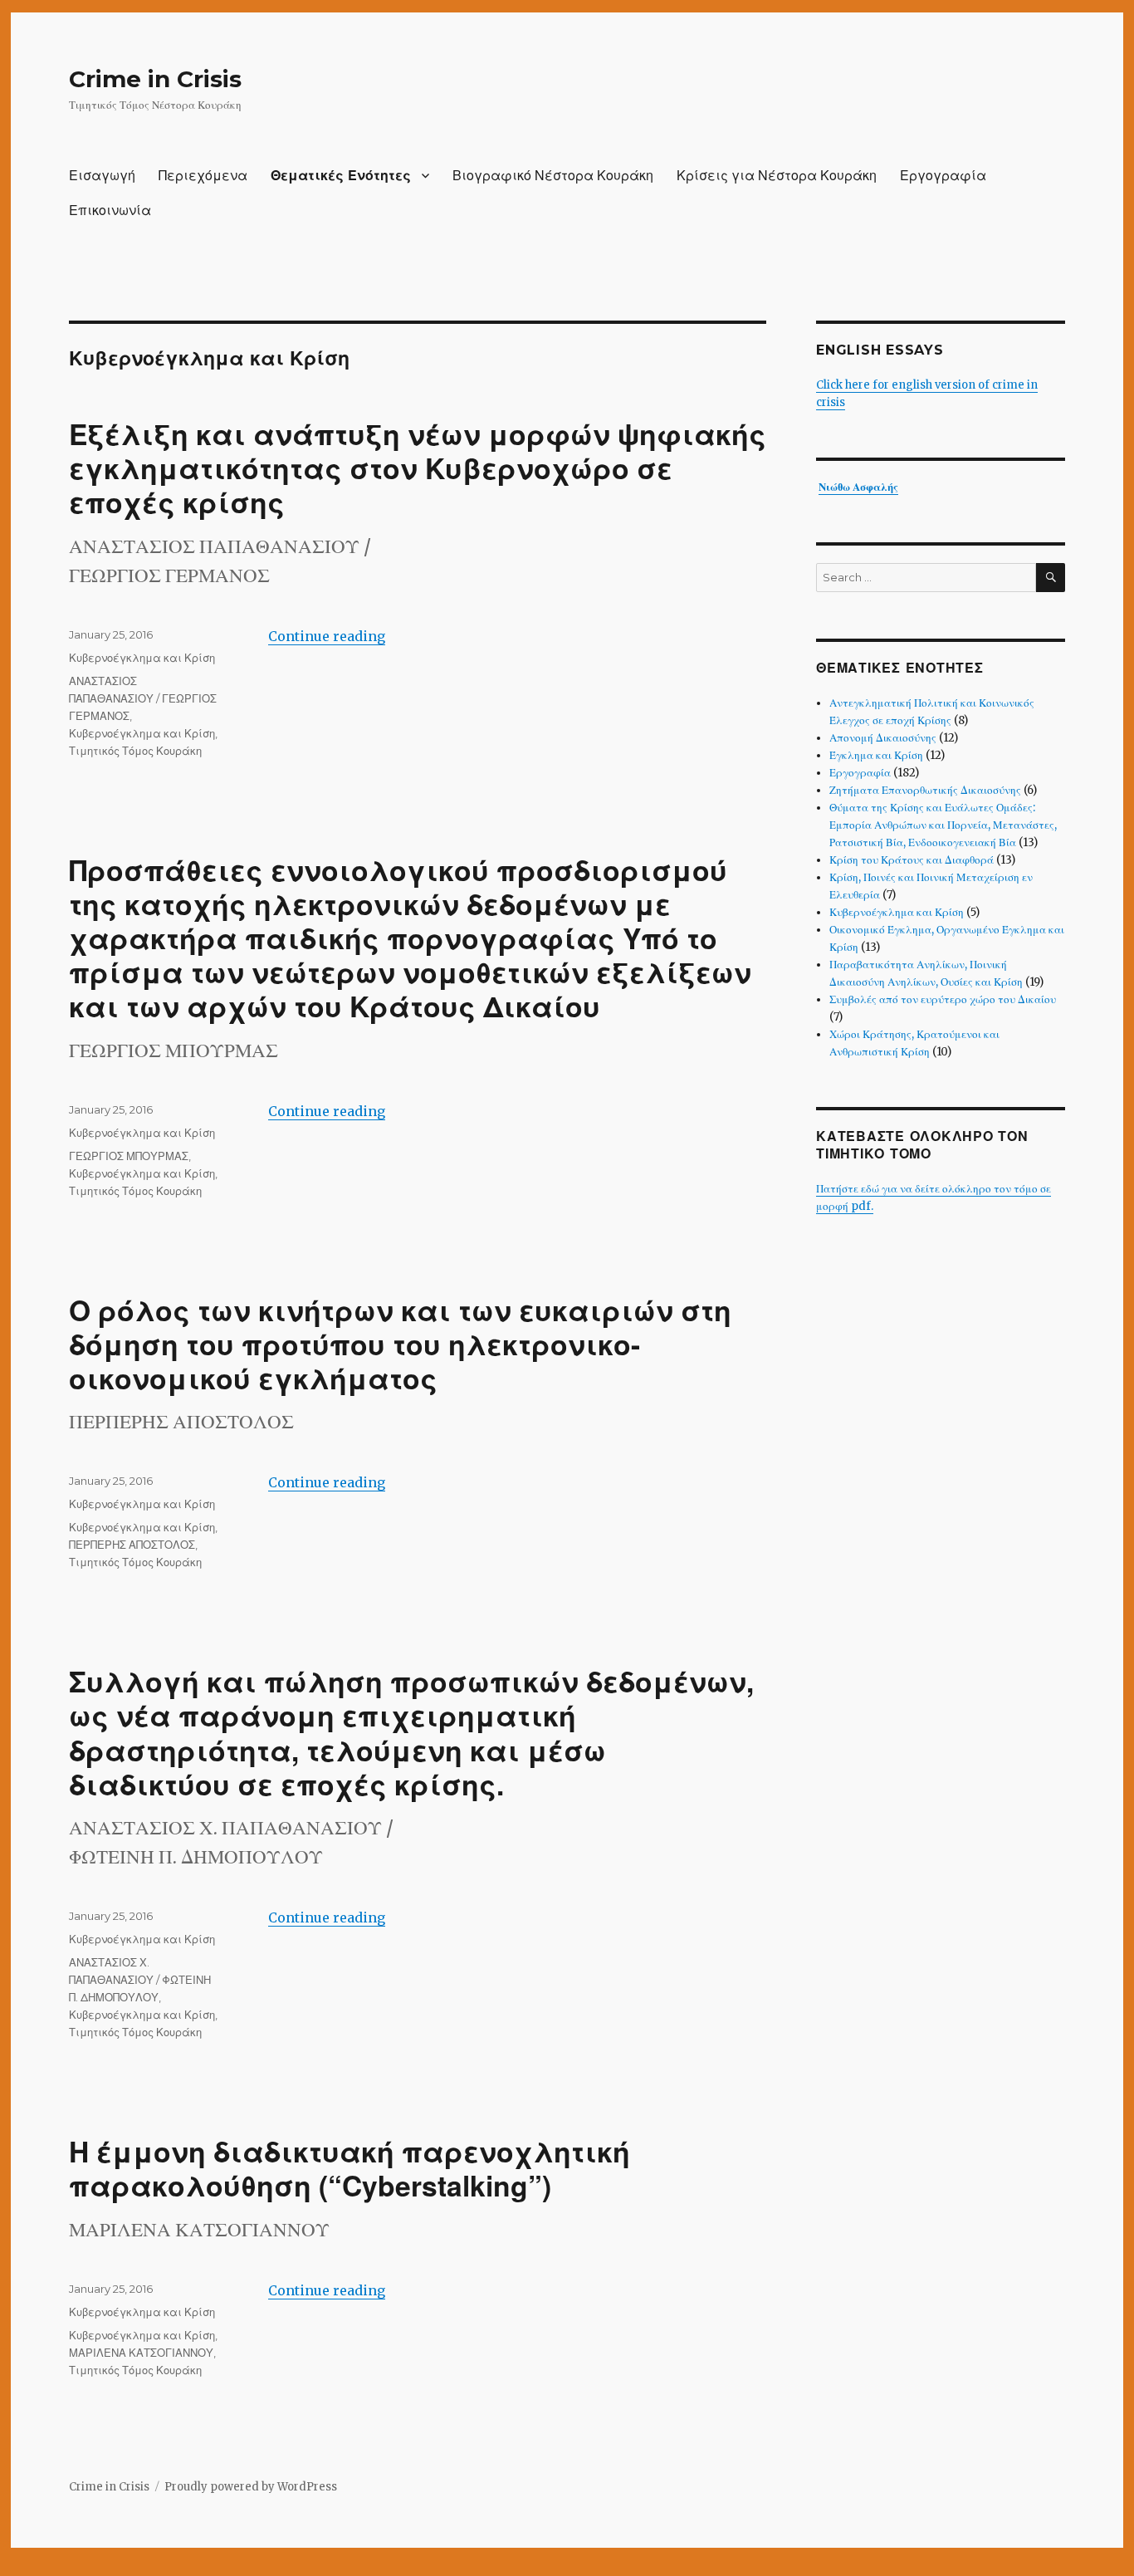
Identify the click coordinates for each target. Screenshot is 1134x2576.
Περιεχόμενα (203, 176)
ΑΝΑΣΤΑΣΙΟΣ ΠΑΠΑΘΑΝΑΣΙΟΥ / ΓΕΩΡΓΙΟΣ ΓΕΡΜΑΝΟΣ (143, 698)
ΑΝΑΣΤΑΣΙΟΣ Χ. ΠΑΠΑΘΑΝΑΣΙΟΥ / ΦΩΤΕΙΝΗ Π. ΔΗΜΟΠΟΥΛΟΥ (140, 1980)
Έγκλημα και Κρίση (876, 755)
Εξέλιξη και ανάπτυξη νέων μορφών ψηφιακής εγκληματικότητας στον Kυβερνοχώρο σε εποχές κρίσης (418, 468)
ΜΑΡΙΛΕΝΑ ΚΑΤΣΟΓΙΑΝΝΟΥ (141, 2353)
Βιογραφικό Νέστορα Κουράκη (553, 176)
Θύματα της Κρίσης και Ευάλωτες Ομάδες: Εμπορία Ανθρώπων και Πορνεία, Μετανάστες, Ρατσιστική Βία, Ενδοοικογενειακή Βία (943, 825)
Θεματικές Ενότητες (341, 176)
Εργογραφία (943, 176)
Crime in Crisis (155, 79)
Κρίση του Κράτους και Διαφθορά (912, 860)
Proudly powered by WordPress (251, 2487)
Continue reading (327, 636)
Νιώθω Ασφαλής (858, 487)
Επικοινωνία (110, 211)
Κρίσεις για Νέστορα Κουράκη (777, 176)
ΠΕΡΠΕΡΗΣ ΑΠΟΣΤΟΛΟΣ (132, 1545)
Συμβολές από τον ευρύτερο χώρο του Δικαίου (943, 999)
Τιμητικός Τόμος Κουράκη (135, 751)
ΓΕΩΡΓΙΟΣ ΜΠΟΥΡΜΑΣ (129, 1156)
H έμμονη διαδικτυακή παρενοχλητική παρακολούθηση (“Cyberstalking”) (349, 2168)
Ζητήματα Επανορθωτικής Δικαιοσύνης (925, 790)
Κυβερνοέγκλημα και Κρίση (142, 658)
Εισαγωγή (102, 176)
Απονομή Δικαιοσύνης (883, 738)
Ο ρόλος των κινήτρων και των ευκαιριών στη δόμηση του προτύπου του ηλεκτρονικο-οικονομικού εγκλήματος (400, 1344)
